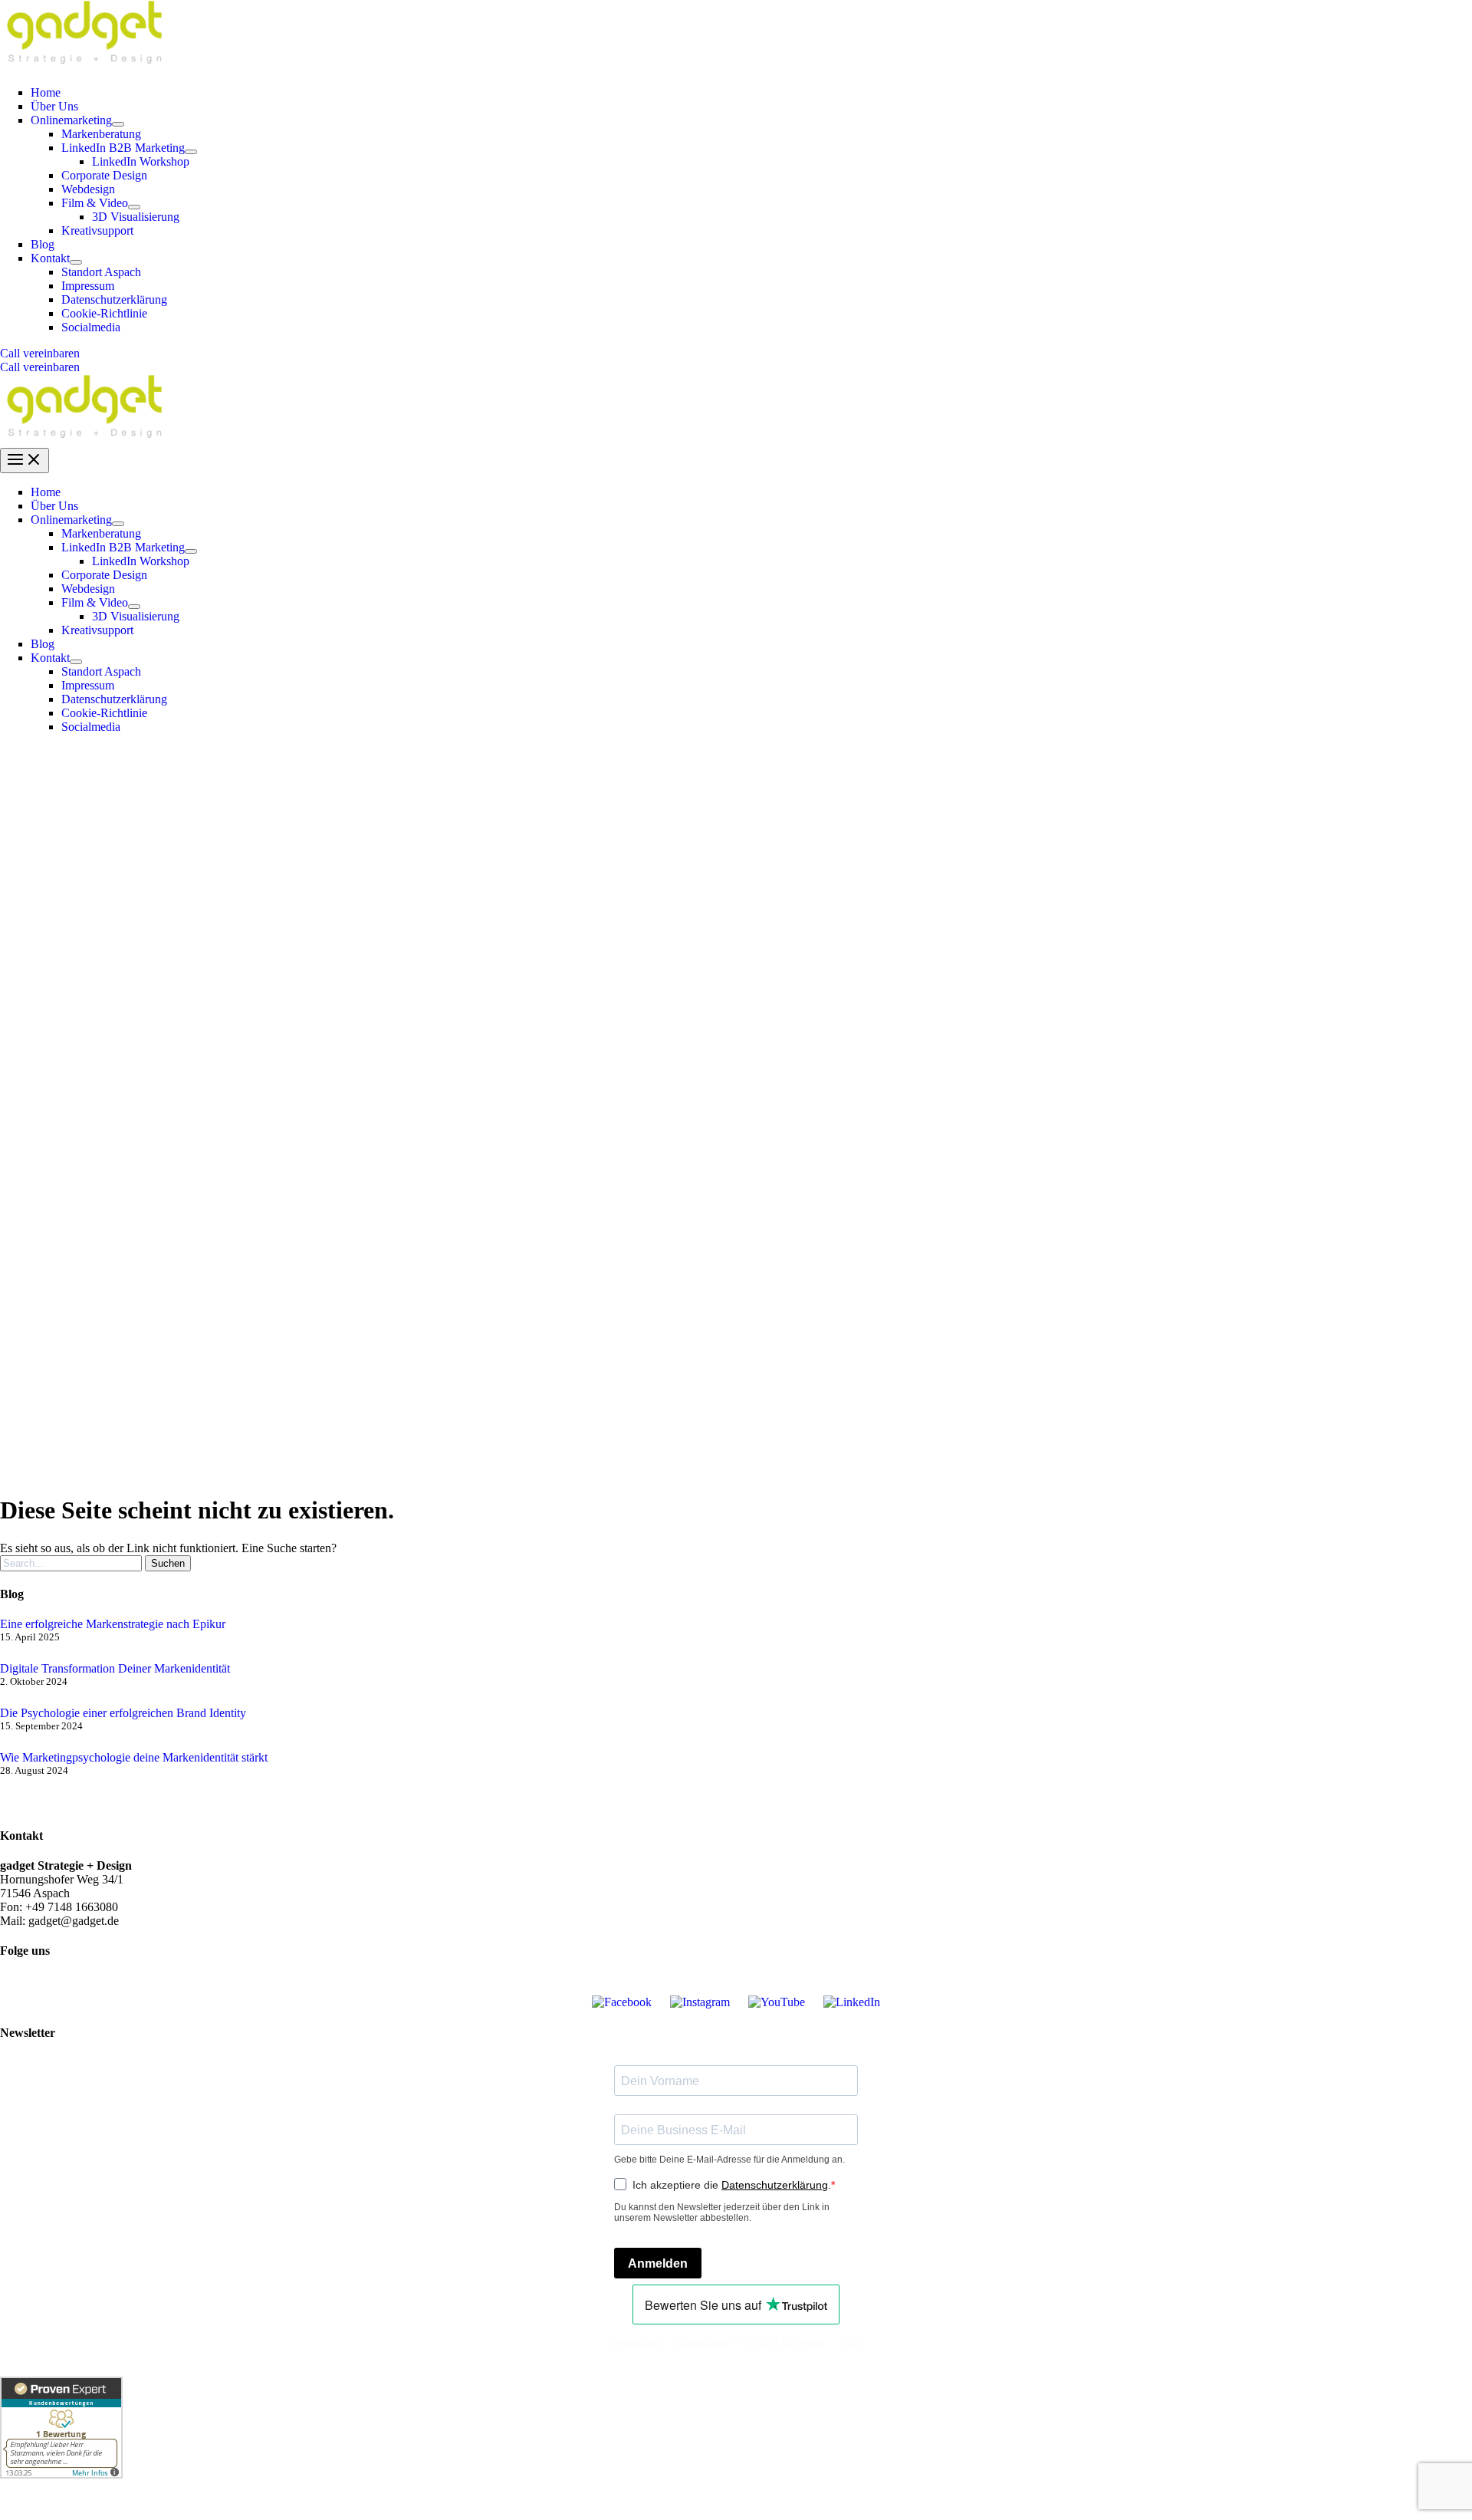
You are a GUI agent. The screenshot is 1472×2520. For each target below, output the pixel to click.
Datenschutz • (707, 2343)
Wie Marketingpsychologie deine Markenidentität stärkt (134, 1757)
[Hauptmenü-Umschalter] (25, 461)
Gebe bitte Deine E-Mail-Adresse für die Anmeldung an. (729, 2160)
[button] (736, 354)
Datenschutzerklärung (775, 2185)
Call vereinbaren (40, 367)
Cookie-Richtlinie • (790, 2343)
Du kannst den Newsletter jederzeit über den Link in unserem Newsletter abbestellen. (722, 2212)
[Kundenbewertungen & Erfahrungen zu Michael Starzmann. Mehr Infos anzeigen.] (61, 2474)
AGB (851, 2343)
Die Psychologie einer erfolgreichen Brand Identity (123, 1713)
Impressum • (640, 2343)
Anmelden (658, 2263)
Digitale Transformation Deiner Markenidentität (115, 1668)
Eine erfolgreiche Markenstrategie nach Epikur (113, 1624)
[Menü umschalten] (118, 124)
